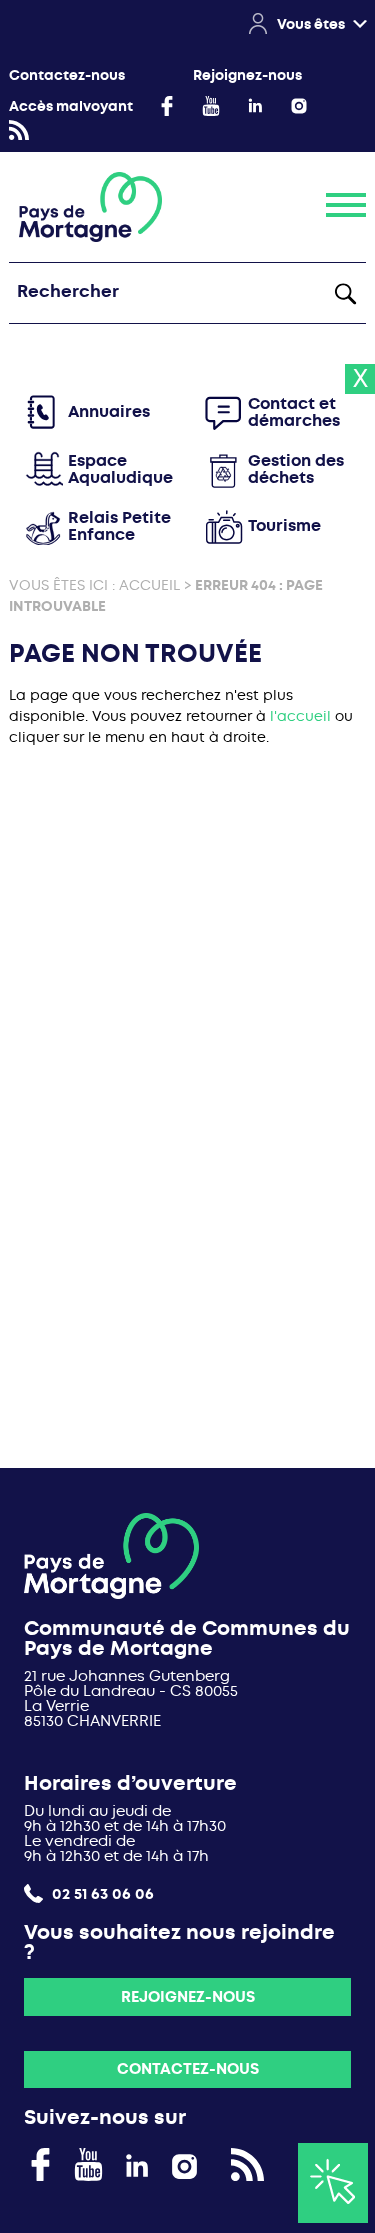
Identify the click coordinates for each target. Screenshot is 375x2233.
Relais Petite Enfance (119, 526)
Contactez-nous (67, 75)
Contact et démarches (294, 412)
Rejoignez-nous (247, 75)
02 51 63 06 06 (101, 1893)
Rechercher (344, 293)
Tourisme (284, 525)
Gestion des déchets (296, 469)
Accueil (149, 585)
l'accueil (300, 716)
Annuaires (109, 411)
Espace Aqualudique (120, 469)
